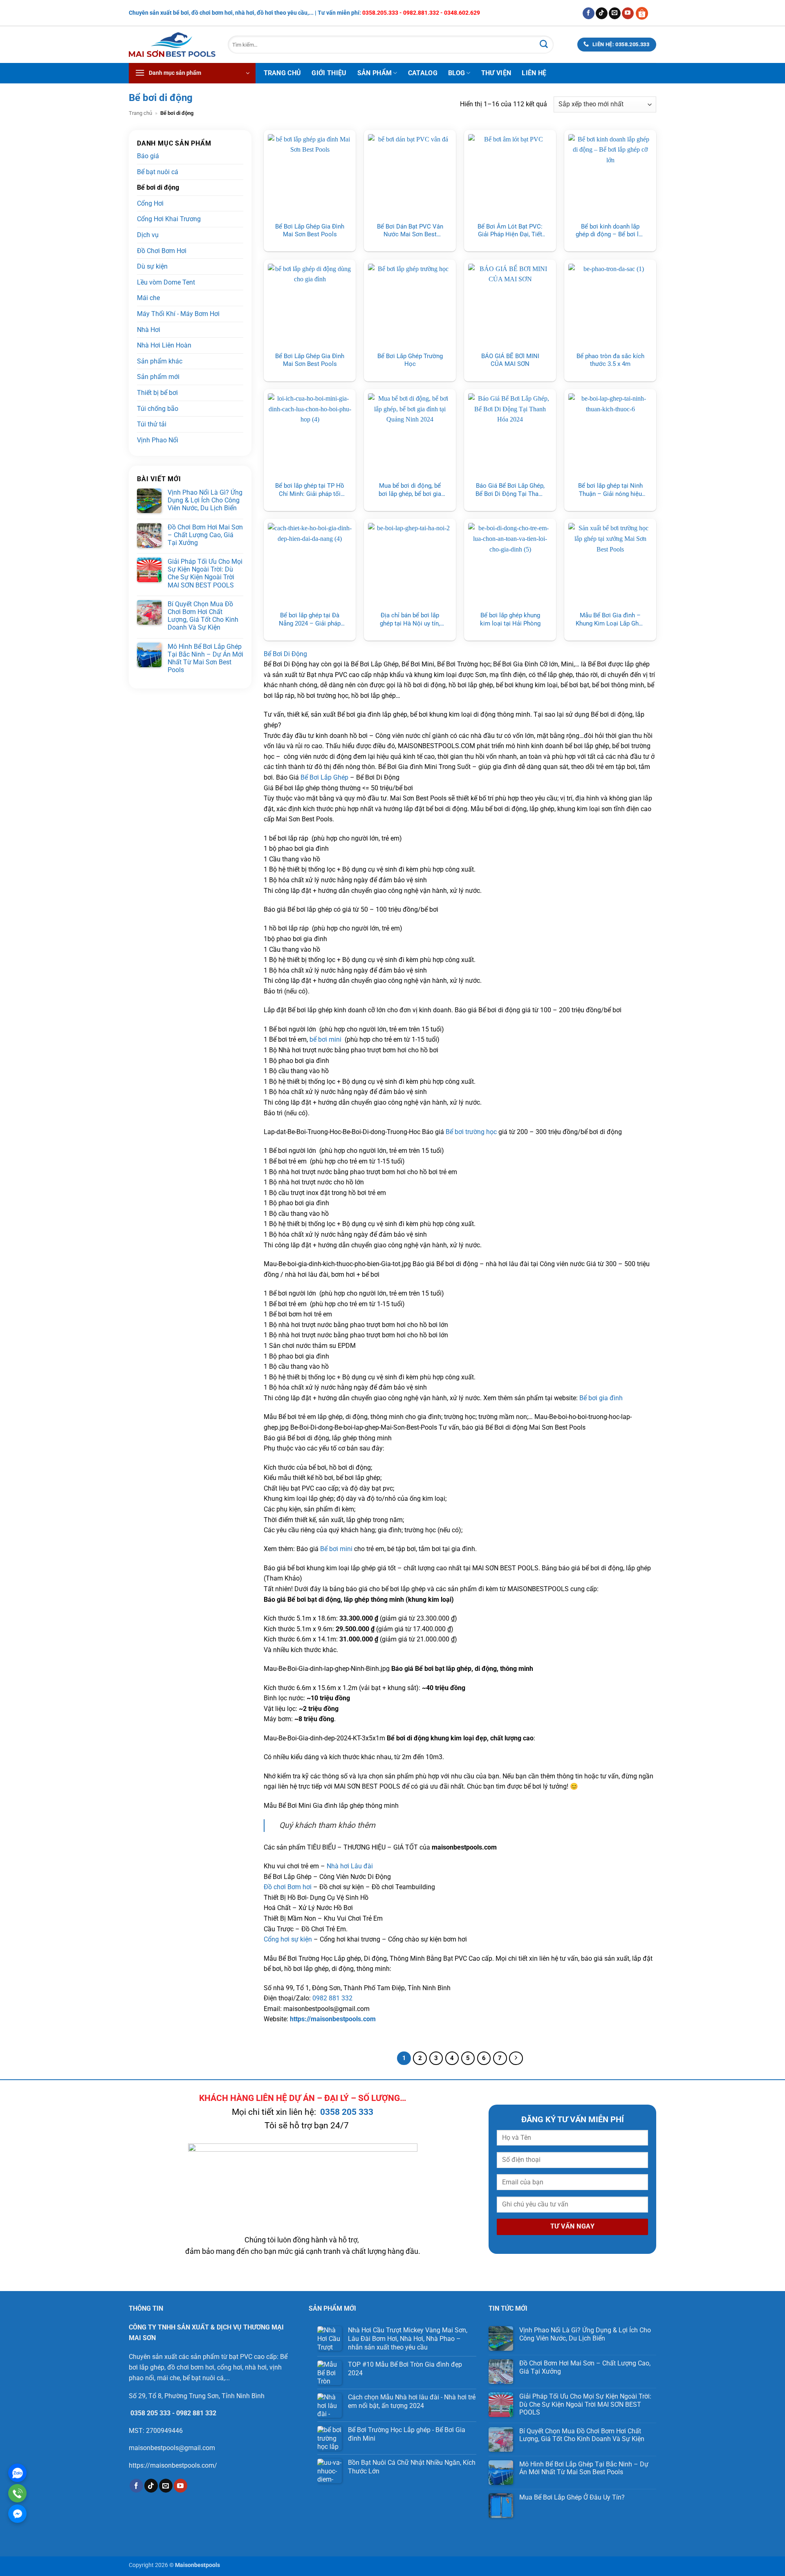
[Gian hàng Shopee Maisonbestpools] (645, 13)
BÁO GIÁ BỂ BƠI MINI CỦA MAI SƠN (510, 360)
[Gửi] (544, 45)
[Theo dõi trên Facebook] (589, 13)
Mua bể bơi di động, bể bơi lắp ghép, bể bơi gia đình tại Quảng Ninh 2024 (410, 490)
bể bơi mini (325, 1039)
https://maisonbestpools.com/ (173, 2465)
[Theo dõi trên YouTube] (628, 13)
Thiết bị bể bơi (157, 393)
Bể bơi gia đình (601, 1398)
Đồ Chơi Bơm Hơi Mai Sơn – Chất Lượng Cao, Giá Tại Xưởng (205, 535)
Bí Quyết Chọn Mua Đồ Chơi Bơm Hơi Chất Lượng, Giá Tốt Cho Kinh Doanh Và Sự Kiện (203, 616)
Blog (456, 73)
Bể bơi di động (158, 187)
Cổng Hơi (150, 203)
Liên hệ (534, 73)
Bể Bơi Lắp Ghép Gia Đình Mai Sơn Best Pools (310, 231)
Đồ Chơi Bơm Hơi (162, 251)
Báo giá (148, 156)
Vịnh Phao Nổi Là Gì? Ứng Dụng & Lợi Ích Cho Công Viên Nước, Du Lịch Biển (205, 500)
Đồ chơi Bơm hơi (288, 1887)
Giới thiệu (329, 73)
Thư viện (496, 73)
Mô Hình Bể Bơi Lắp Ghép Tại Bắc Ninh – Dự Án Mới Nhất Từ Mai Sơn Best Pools (205, 658)
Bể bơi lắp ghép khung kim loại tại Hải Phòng (510, 619)
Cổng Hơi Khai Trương (169, 219)
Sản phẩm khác (160, 361)
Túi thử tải (152, 424)
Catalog (423, 73)
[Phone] (17, 2493)
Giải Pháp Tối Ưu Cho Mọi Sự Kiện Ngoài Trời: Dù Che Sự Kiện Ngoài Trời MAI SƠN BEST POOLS (205, 573)
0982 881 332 (332, 1998)
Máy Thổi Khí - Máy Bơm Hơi (178, 314)
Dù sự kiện (152, 266)
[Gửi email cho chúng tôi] (615, 13)
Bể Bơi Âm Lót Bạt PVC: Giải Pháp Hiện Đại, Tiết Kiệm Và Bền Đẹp (510, 231)
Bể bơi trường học (471, 1132)
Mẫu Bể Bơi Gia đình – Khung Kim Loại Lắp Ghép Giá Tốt (610, 620)
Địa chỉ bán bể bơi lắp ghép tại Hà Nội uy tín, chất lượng (410, 620)
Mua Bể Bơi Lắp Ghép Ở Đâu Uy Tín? (573, 2497)
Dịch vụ (148, 235)
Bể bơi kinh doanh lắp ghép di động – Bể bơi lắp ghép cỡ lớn (610, 231)
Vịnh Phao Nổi (158, 440)
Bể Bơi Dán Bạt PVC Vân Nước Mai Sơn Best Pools (410, 231)
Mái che (148, 298)
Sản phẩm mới (158, 377)
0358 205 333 (347, 2112)
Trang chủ (283, 73)
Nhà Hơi (149, 330)
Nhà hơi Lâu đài (350, 1866)
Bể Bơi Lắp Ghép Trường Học (410, 360)
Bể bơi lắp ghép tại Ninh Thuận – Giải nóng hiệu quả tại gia (610, 490)
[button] (192, 73)
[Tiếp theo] (516, 2058)
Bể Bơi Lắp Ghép (324, 777)
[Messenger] (17, 2514)
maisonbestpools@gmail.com (172, 2448)
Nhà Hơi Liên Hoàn (164, 345)
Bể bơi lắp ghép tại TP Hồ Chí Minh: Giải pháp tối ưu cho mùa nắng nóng (310, 490)
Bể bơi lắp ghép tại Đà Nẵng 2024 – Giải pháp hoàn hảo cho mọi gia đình (310, 620)
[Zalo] (17, 2473)
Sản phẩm (375, 73)
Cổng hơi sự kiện (288, 1939)
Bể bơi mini (336, 1549)
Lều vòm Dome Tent (166, 282)
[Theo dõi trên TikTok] (602, 13)
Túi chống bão (158, 409)
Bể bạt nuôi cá (158, 172)
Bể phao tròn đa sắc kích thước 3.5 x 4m (610, 360)
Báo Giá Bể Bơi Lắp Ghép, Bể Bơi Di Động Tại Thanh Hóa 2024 (510, 490)
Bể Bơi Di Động (285, 654)
